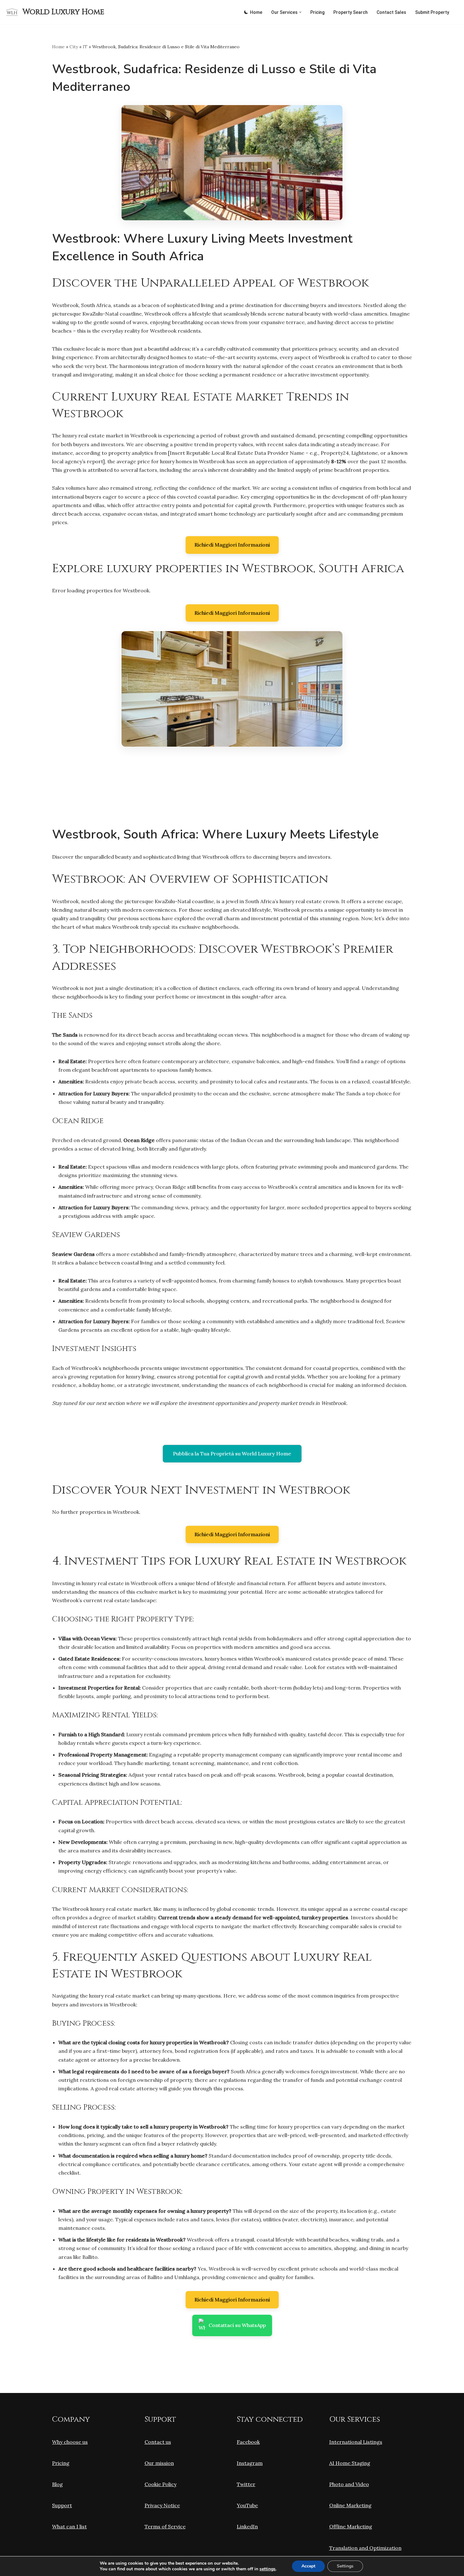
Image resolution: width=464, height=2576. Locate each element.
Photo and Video (349, 2484)
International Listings (356, 2442)
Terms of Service (165, 2526)
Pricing (317, 12)
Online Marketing (350, 2505)
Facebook (248, 2442)
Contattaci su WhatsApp (237, 2325)
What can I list (69, 2526)
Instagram (250, 2463)
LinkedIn (247, 2526)
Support (62, 2505)
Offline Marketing (351, 2526)
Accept (308, 2566)
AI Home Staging (350, 2463)
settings (268, 2569)
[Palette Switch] (246, 12)
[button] (300, 12)
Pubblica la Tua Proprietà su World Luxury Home (232, 1454)
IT (85, 47)
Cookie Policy (161, 2484)
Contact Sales (391, 12)
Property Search (351, 12)
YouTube (247, 2505)
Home (256, 12)
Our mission (159, 2463)
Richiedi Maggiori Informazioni (232, 545)
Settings (345, 2566)
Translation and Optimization (365, 2548)
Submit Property (432, 12)
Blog (57, 2484)
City (74, 47)
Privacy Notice (162, 2505)
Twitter (246, 2484)
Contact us (158, 2442)
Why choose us (70, 2442)
